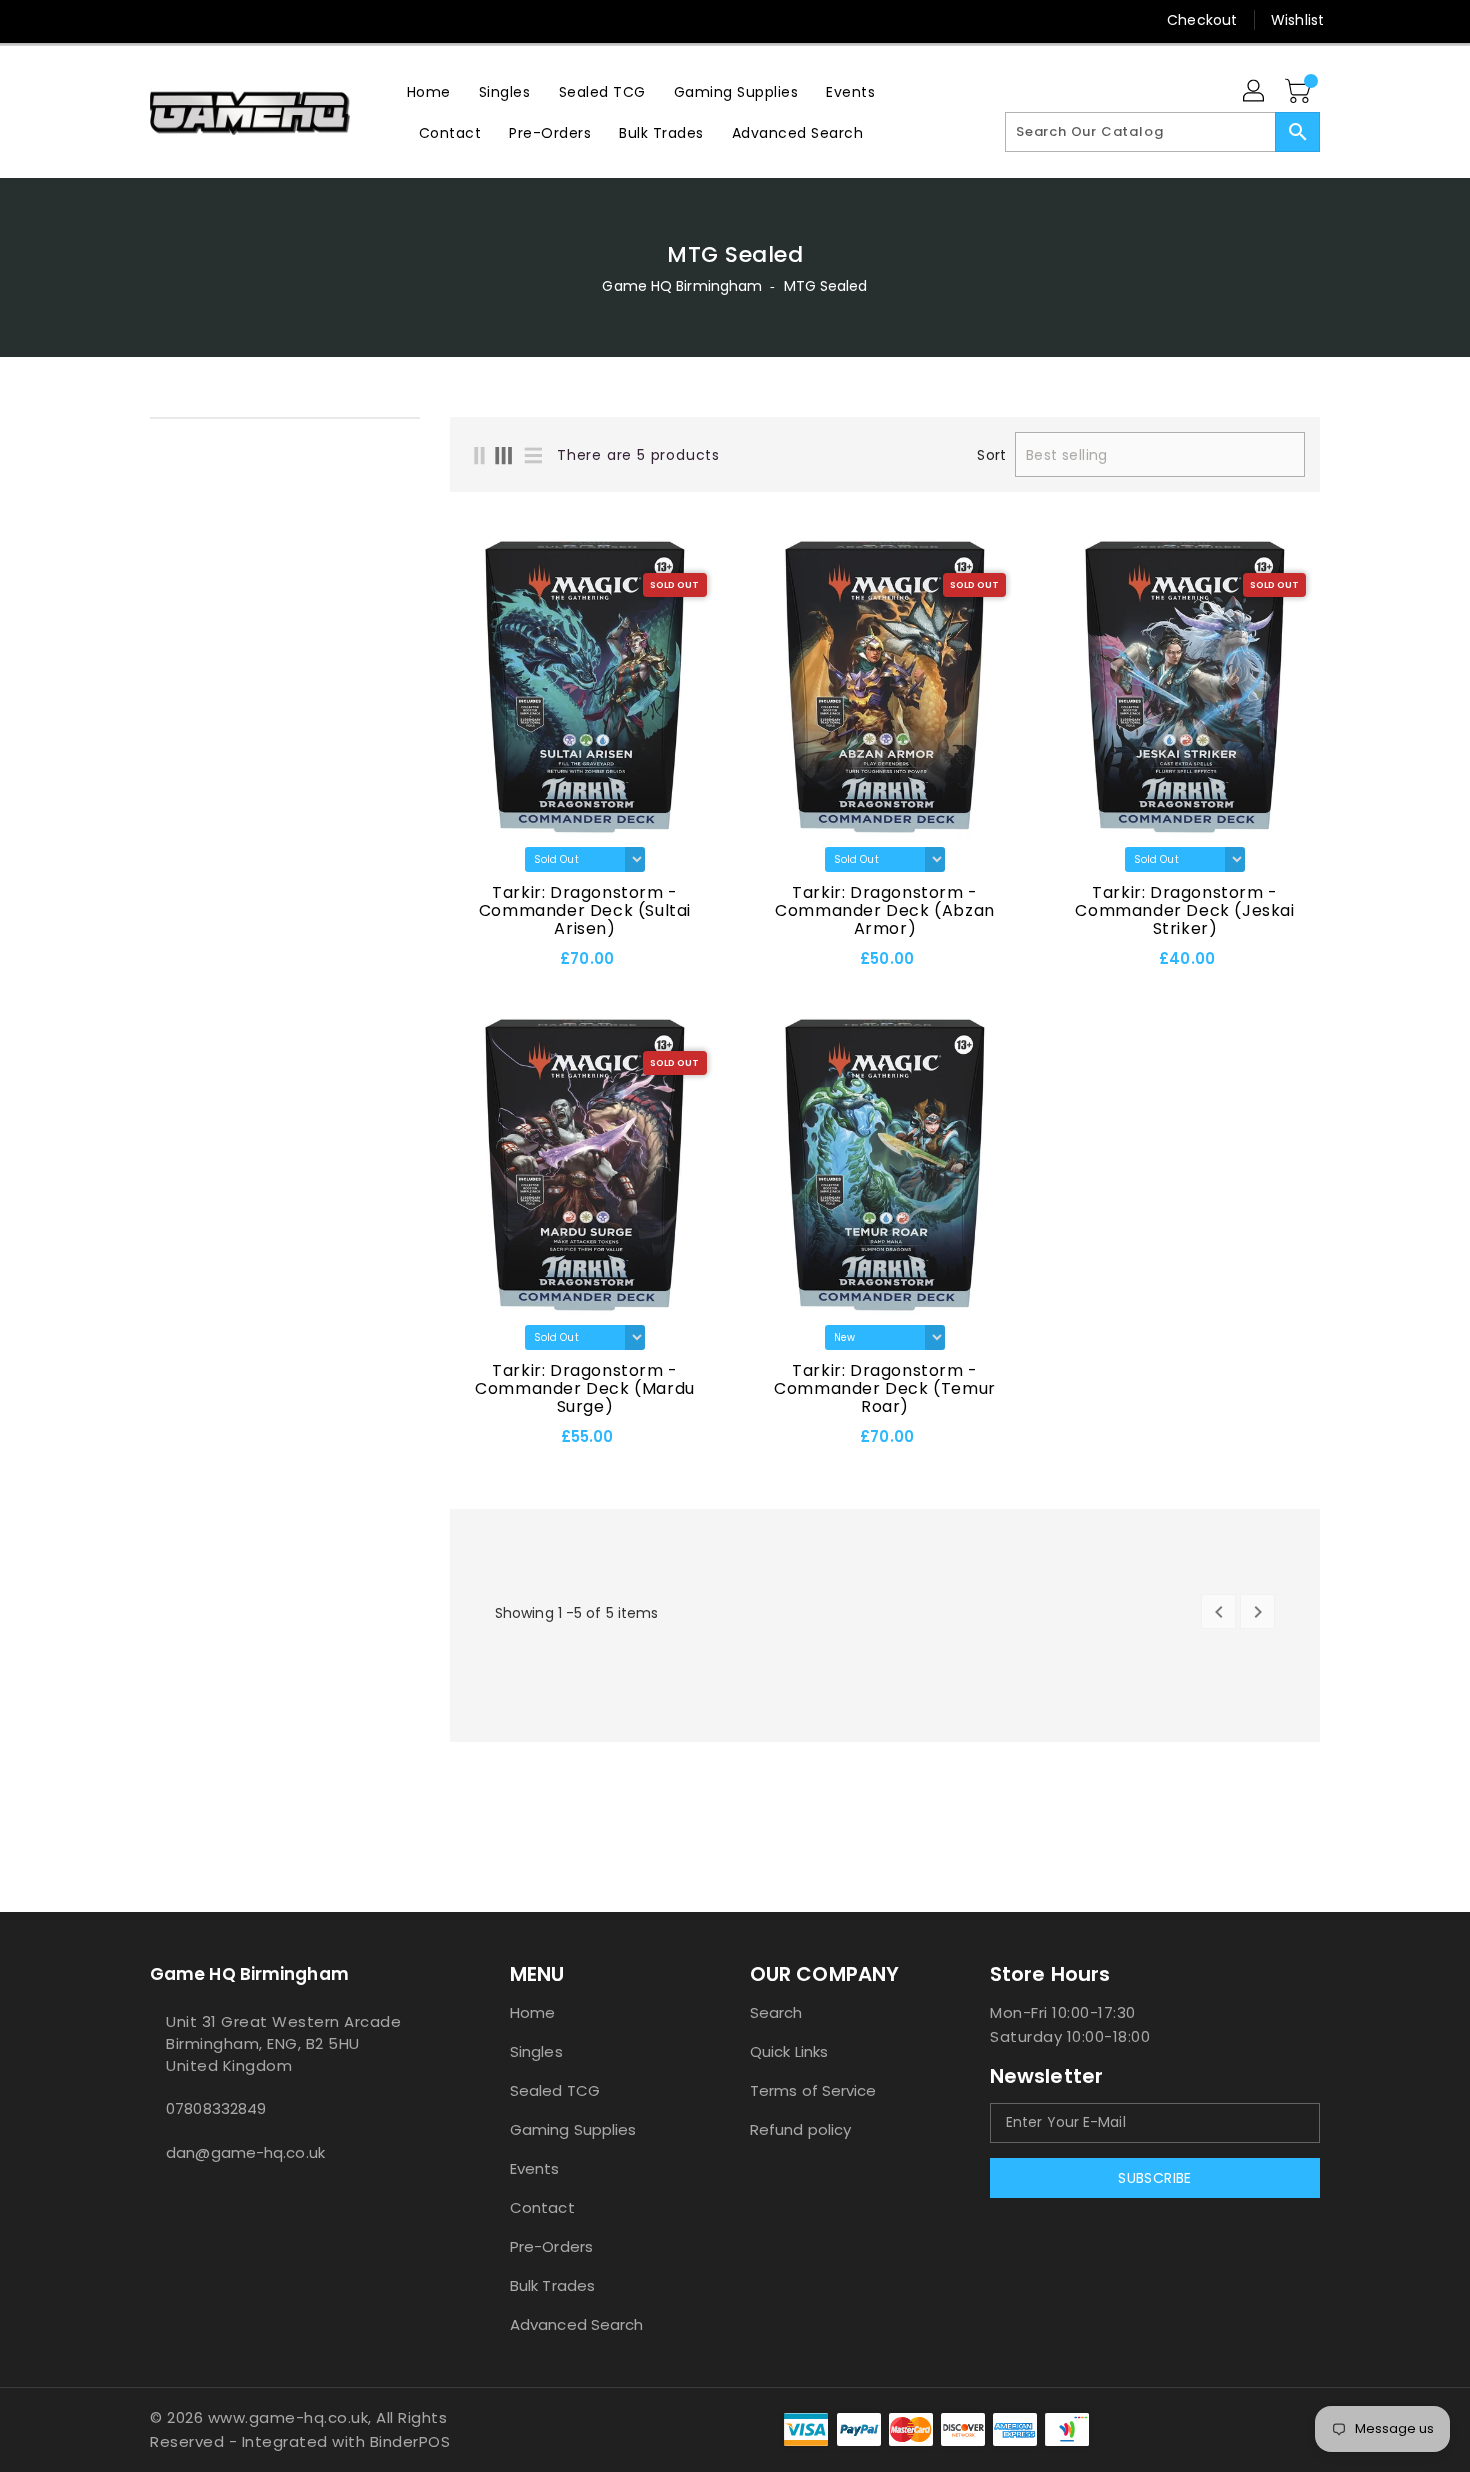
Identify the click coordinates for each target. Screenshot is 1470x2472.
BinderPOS (410, 2441)
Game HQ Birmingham (682, 286)
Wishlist (1297, 20)
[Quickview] (471, 965)
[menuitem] (429, 91)
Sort (991, 455)
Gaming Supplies (573, 2129)
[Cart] (1300, 92)
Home (532, 2012)
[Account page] (1255, 92)
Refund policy (800, 2129)
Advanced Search (577, 2324)
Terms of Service (813, 2090)
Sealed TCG (555, 2090)
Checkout (1202, 20)
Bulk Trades (552, 2285)
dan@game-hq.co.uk (245, 2152)
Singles (536, 2051)
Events (535, 2168)
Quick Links (789, 2051)
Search (776, 2012)
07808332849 (216, 2108)
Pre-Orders (551, 2246)
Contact (542, 2207)
